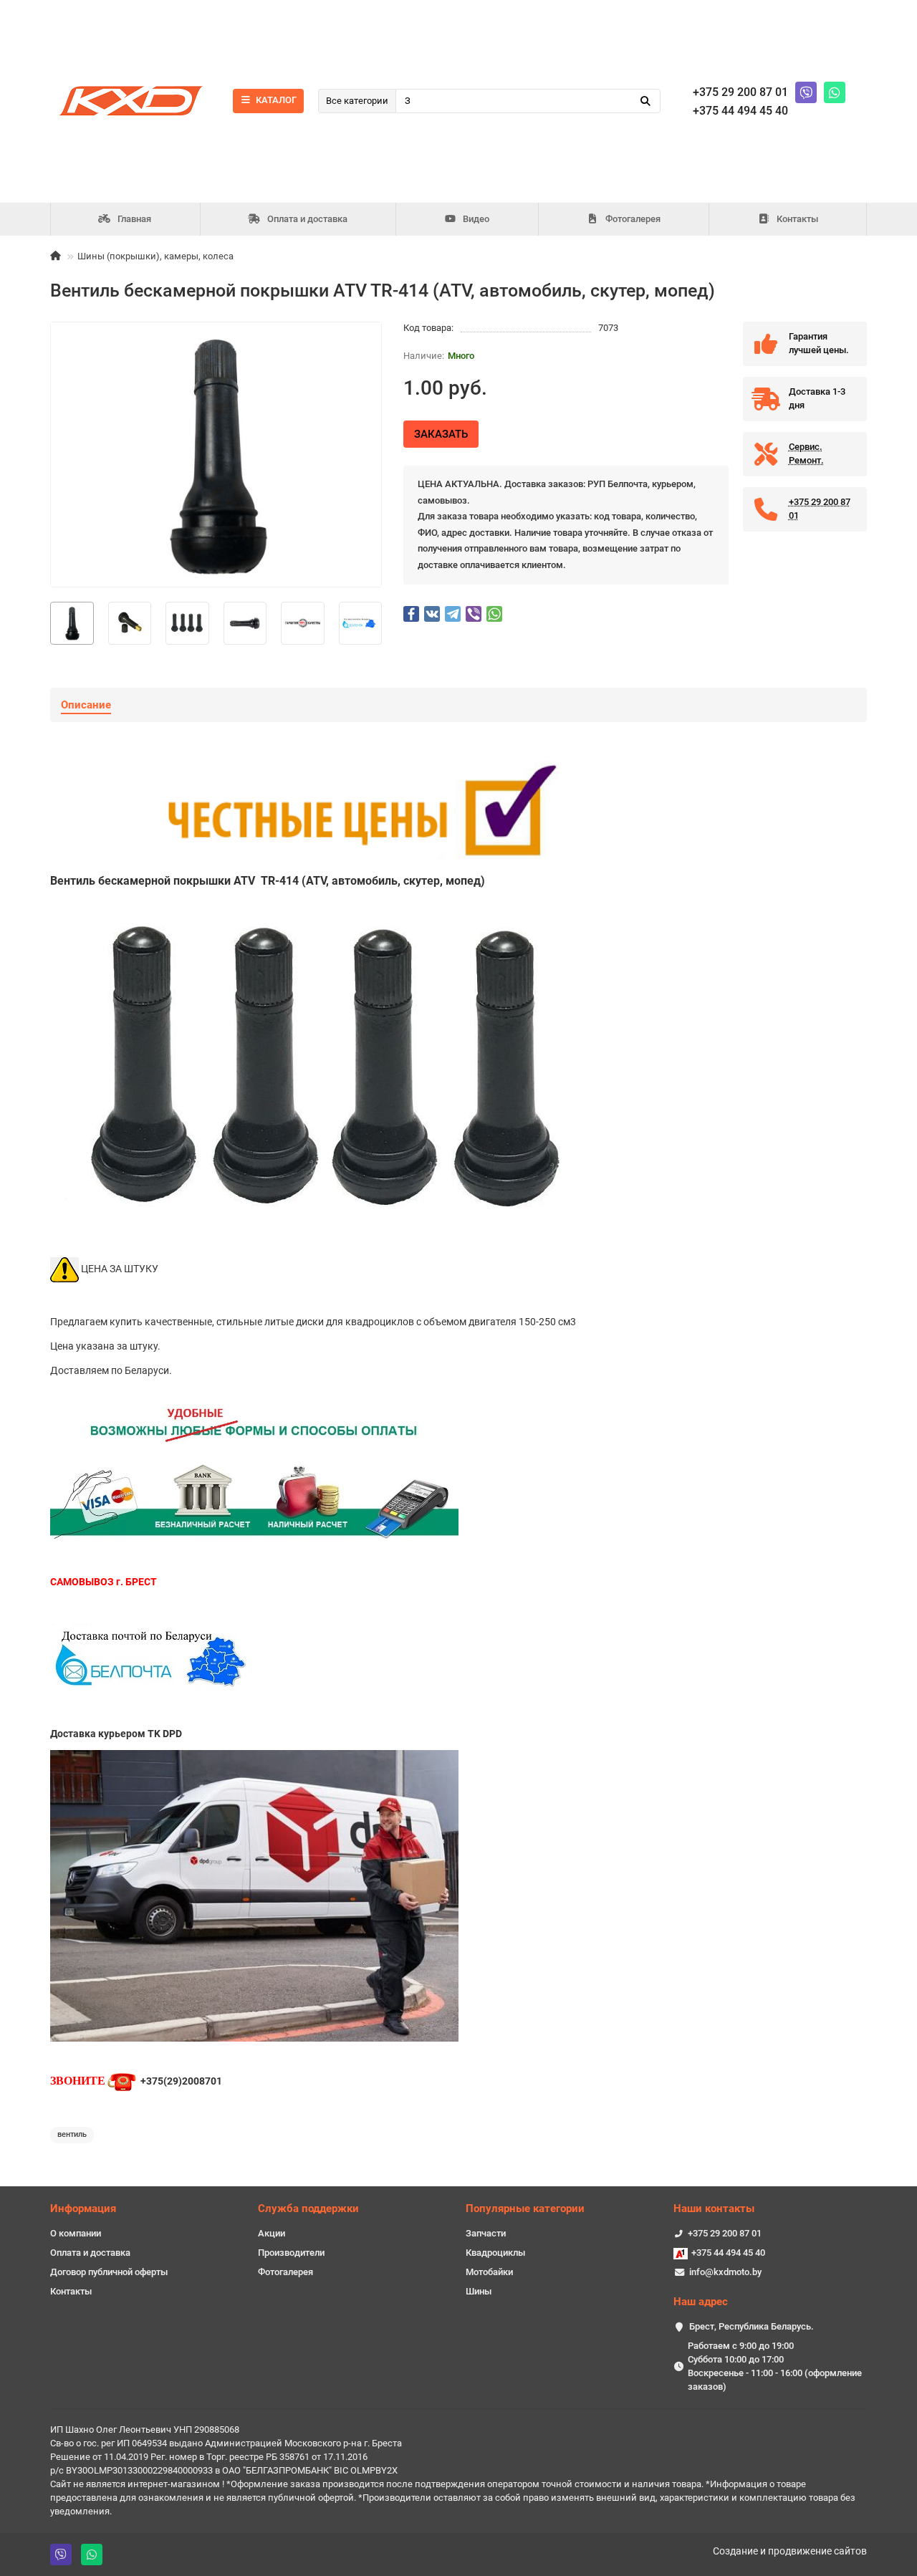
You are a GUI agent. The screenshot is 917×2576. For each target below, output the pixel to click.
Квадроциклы (495, 2253)
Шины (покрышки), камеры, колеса (155, 256)
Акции (272, 2233)
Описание (86, 705)
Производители (291, 2253)
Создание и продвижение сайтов (790, 2551)
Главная (134, 219)
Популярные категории (525, 2209)
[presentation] (51, 623)
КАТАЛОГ (276, 100)
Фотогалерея (633, 219)
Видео (476, 219)
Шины (479, 2291)
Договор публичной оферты (109, 2272)
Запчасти (486, 2233)
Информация (83, 2209)
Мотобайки (489, 2272)
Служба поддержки (308, 2209)
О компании (76, 2233)
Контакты (797, 219)
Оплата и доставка (307, 219)
